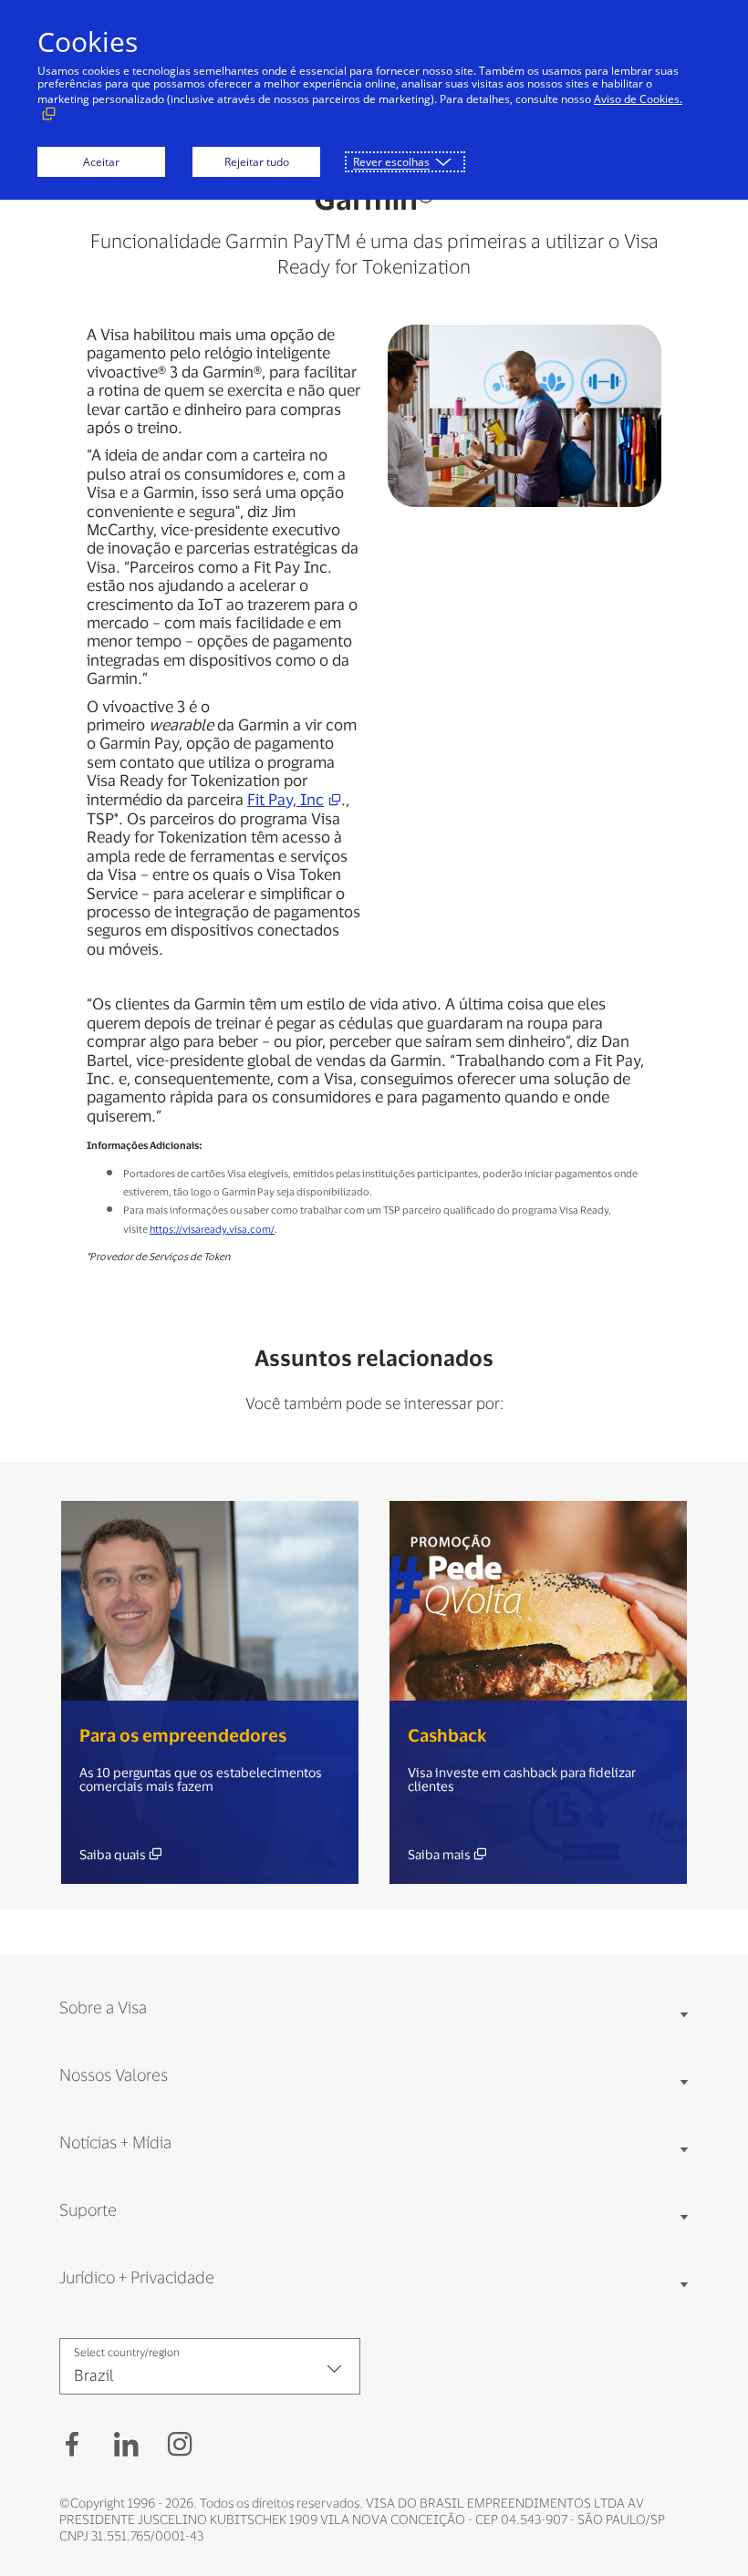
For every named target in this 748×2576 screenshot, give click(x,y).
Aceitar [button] (101, 162)
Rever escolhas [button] (391, 162)
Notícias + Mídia (115, 2142)
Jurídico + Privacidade (137, 2277)
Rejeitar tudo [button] (257, 162)
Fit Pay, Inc (286, 799)
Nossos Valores (114, 2074)
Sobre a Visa (103, 2007)
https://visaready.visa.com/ (212, 1229)
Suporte (88, 2209)
